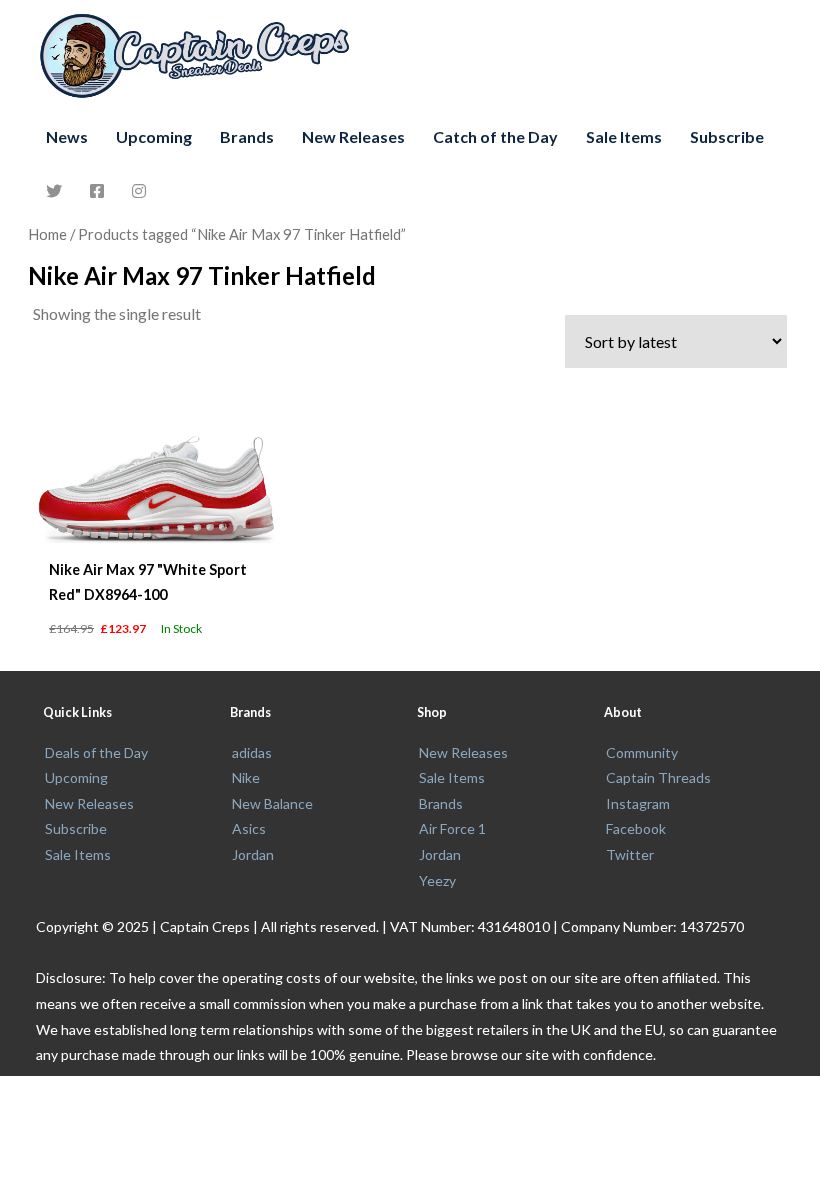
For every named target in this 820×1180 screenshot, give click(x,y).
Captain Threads (658, 777)
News (67, 136)
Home (47, 234)
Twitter (630, 854)
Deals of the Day (96, 752)
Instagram (638, 803)
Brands (247, 136)
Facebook (636, 828)
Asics (249, 828)
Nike (246, 777)
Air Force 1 (452, 828)
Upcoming (154, 136)
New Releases (353, 136)
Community (642, 752)
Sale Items (624, 136)
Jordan (253, 854)
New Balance (272, 803)
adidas (252, 752)
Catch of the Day (495, 136)
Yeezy (437, 880)
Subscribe (727, 136)
